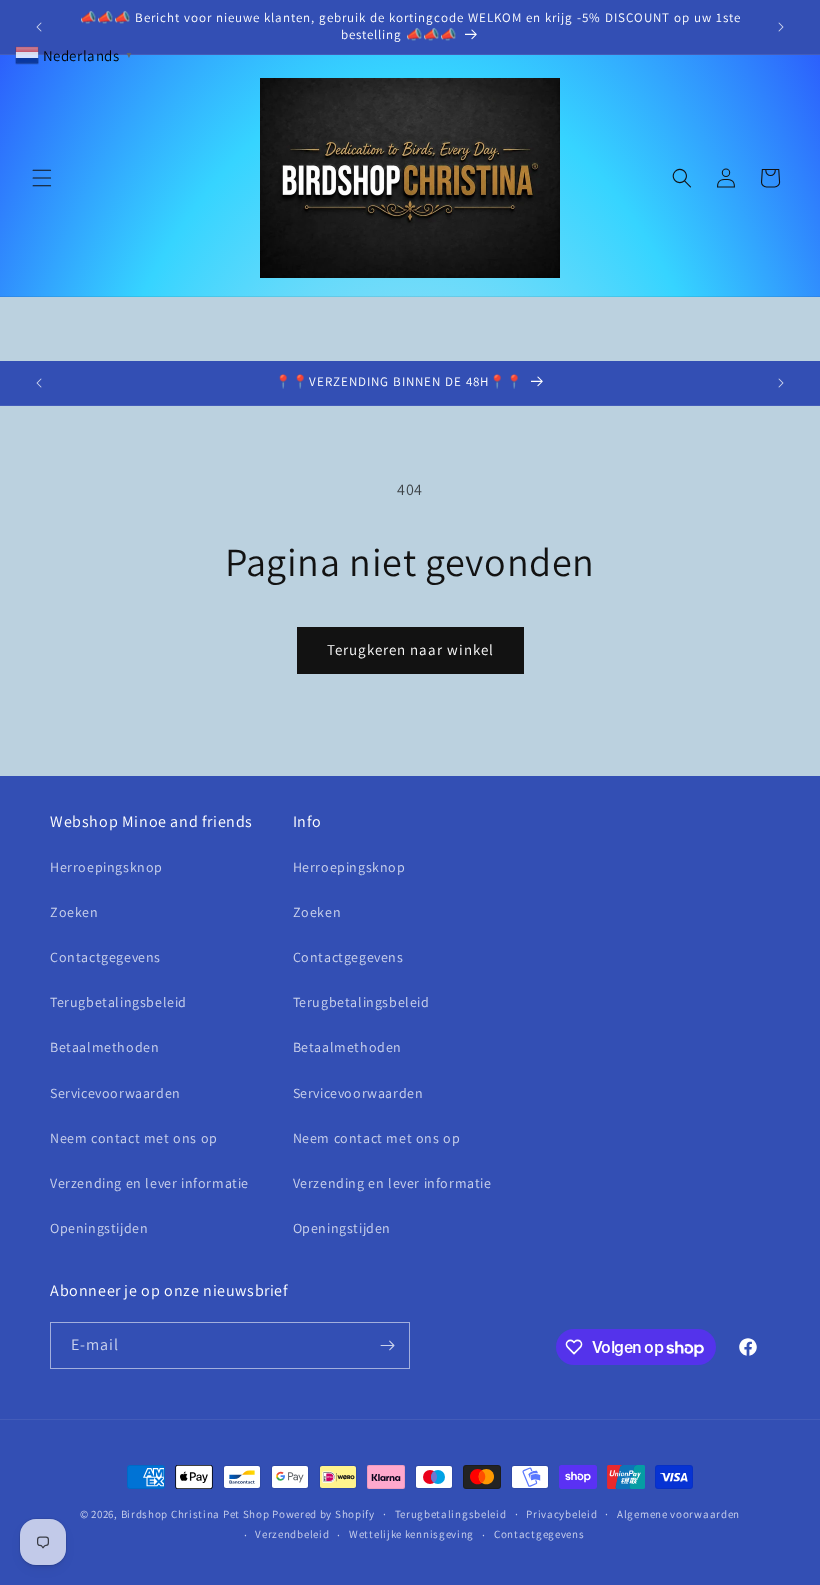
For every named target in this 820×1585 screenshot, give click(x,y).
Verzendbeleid (292, 1534)
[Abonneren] (387, 1345)
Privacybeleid (561, 1514)
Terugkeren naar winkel (410, 649)
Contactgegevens (105, 957)
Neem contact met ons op (134, 1138)
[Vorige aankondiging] (39, 27)
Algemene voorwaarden (678, 1514)
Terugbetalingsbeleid (118, 1002)
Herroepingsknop (106, 867)
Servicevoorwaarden (115, 1093)
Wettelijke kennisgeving (411, 1534)
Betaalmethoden (104, 1047)
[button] (42, 178)
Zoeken (74, 912)
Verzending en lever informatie (149, 1183)
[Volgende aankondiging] (781, 27)
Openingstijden (99, 1228)
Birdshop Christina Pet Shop (195, 1514)
